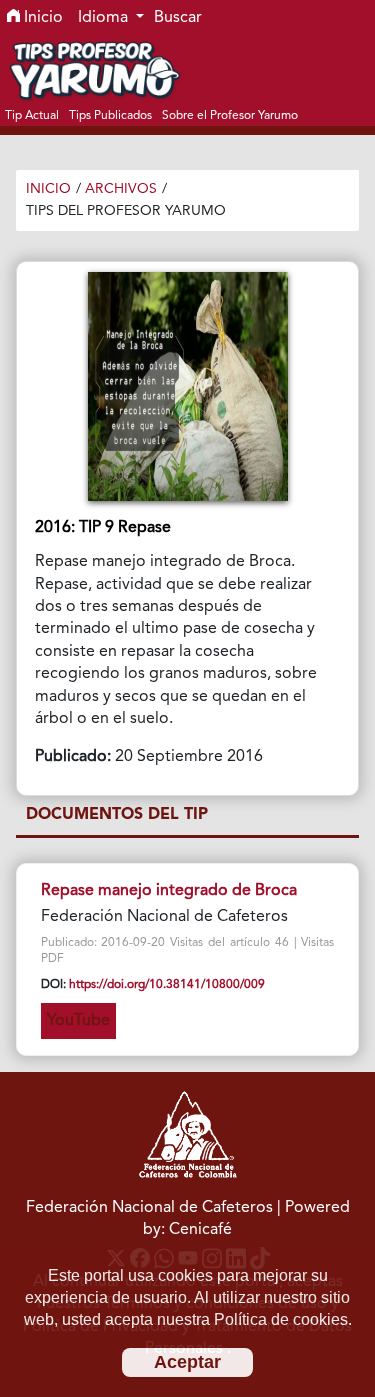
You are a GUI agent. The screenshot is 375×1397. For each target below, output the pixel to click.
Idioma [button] (105, 18)
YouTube (78, 1021)
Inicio (41, 18)
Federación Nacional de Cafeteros (149, 1208)
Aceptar (187, 1362)
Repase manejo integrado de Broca (169, 891)
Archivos (121, 189)
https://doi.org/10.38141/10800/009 (167, 985)
